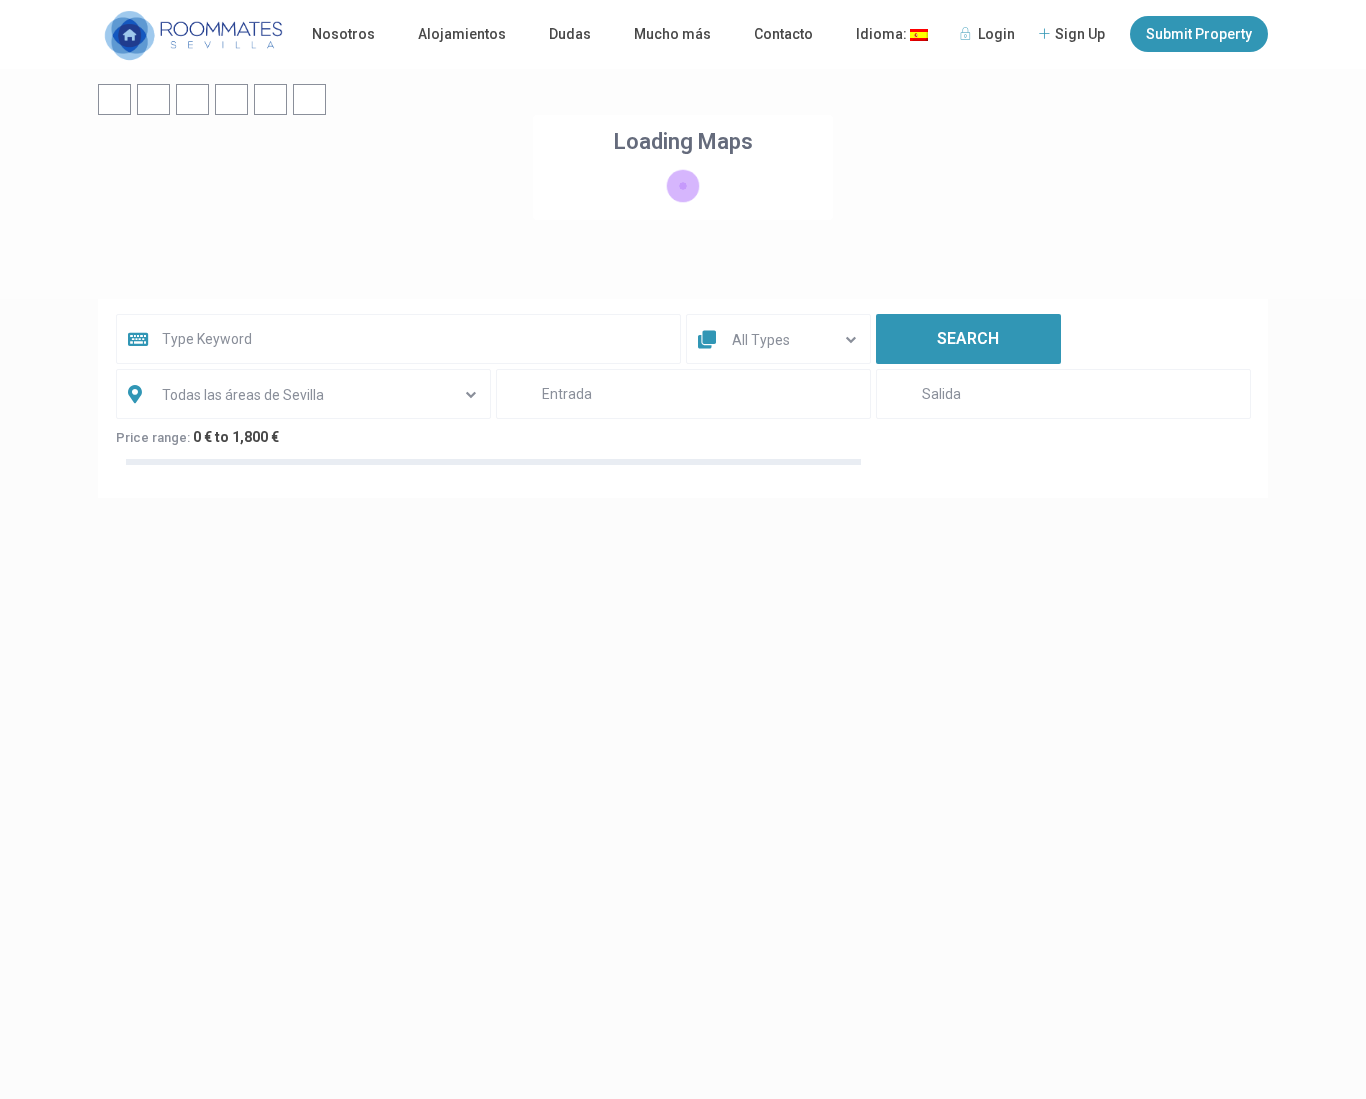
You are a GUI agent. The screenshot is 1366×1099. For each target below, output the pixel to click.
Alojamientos (462, 34)
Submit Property (1199, 34)
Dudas (570, 34)
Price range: (153, 437)
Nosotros (343, 34)
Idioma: (883, 34)
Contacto (783, 34)
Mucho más (672, 34)
